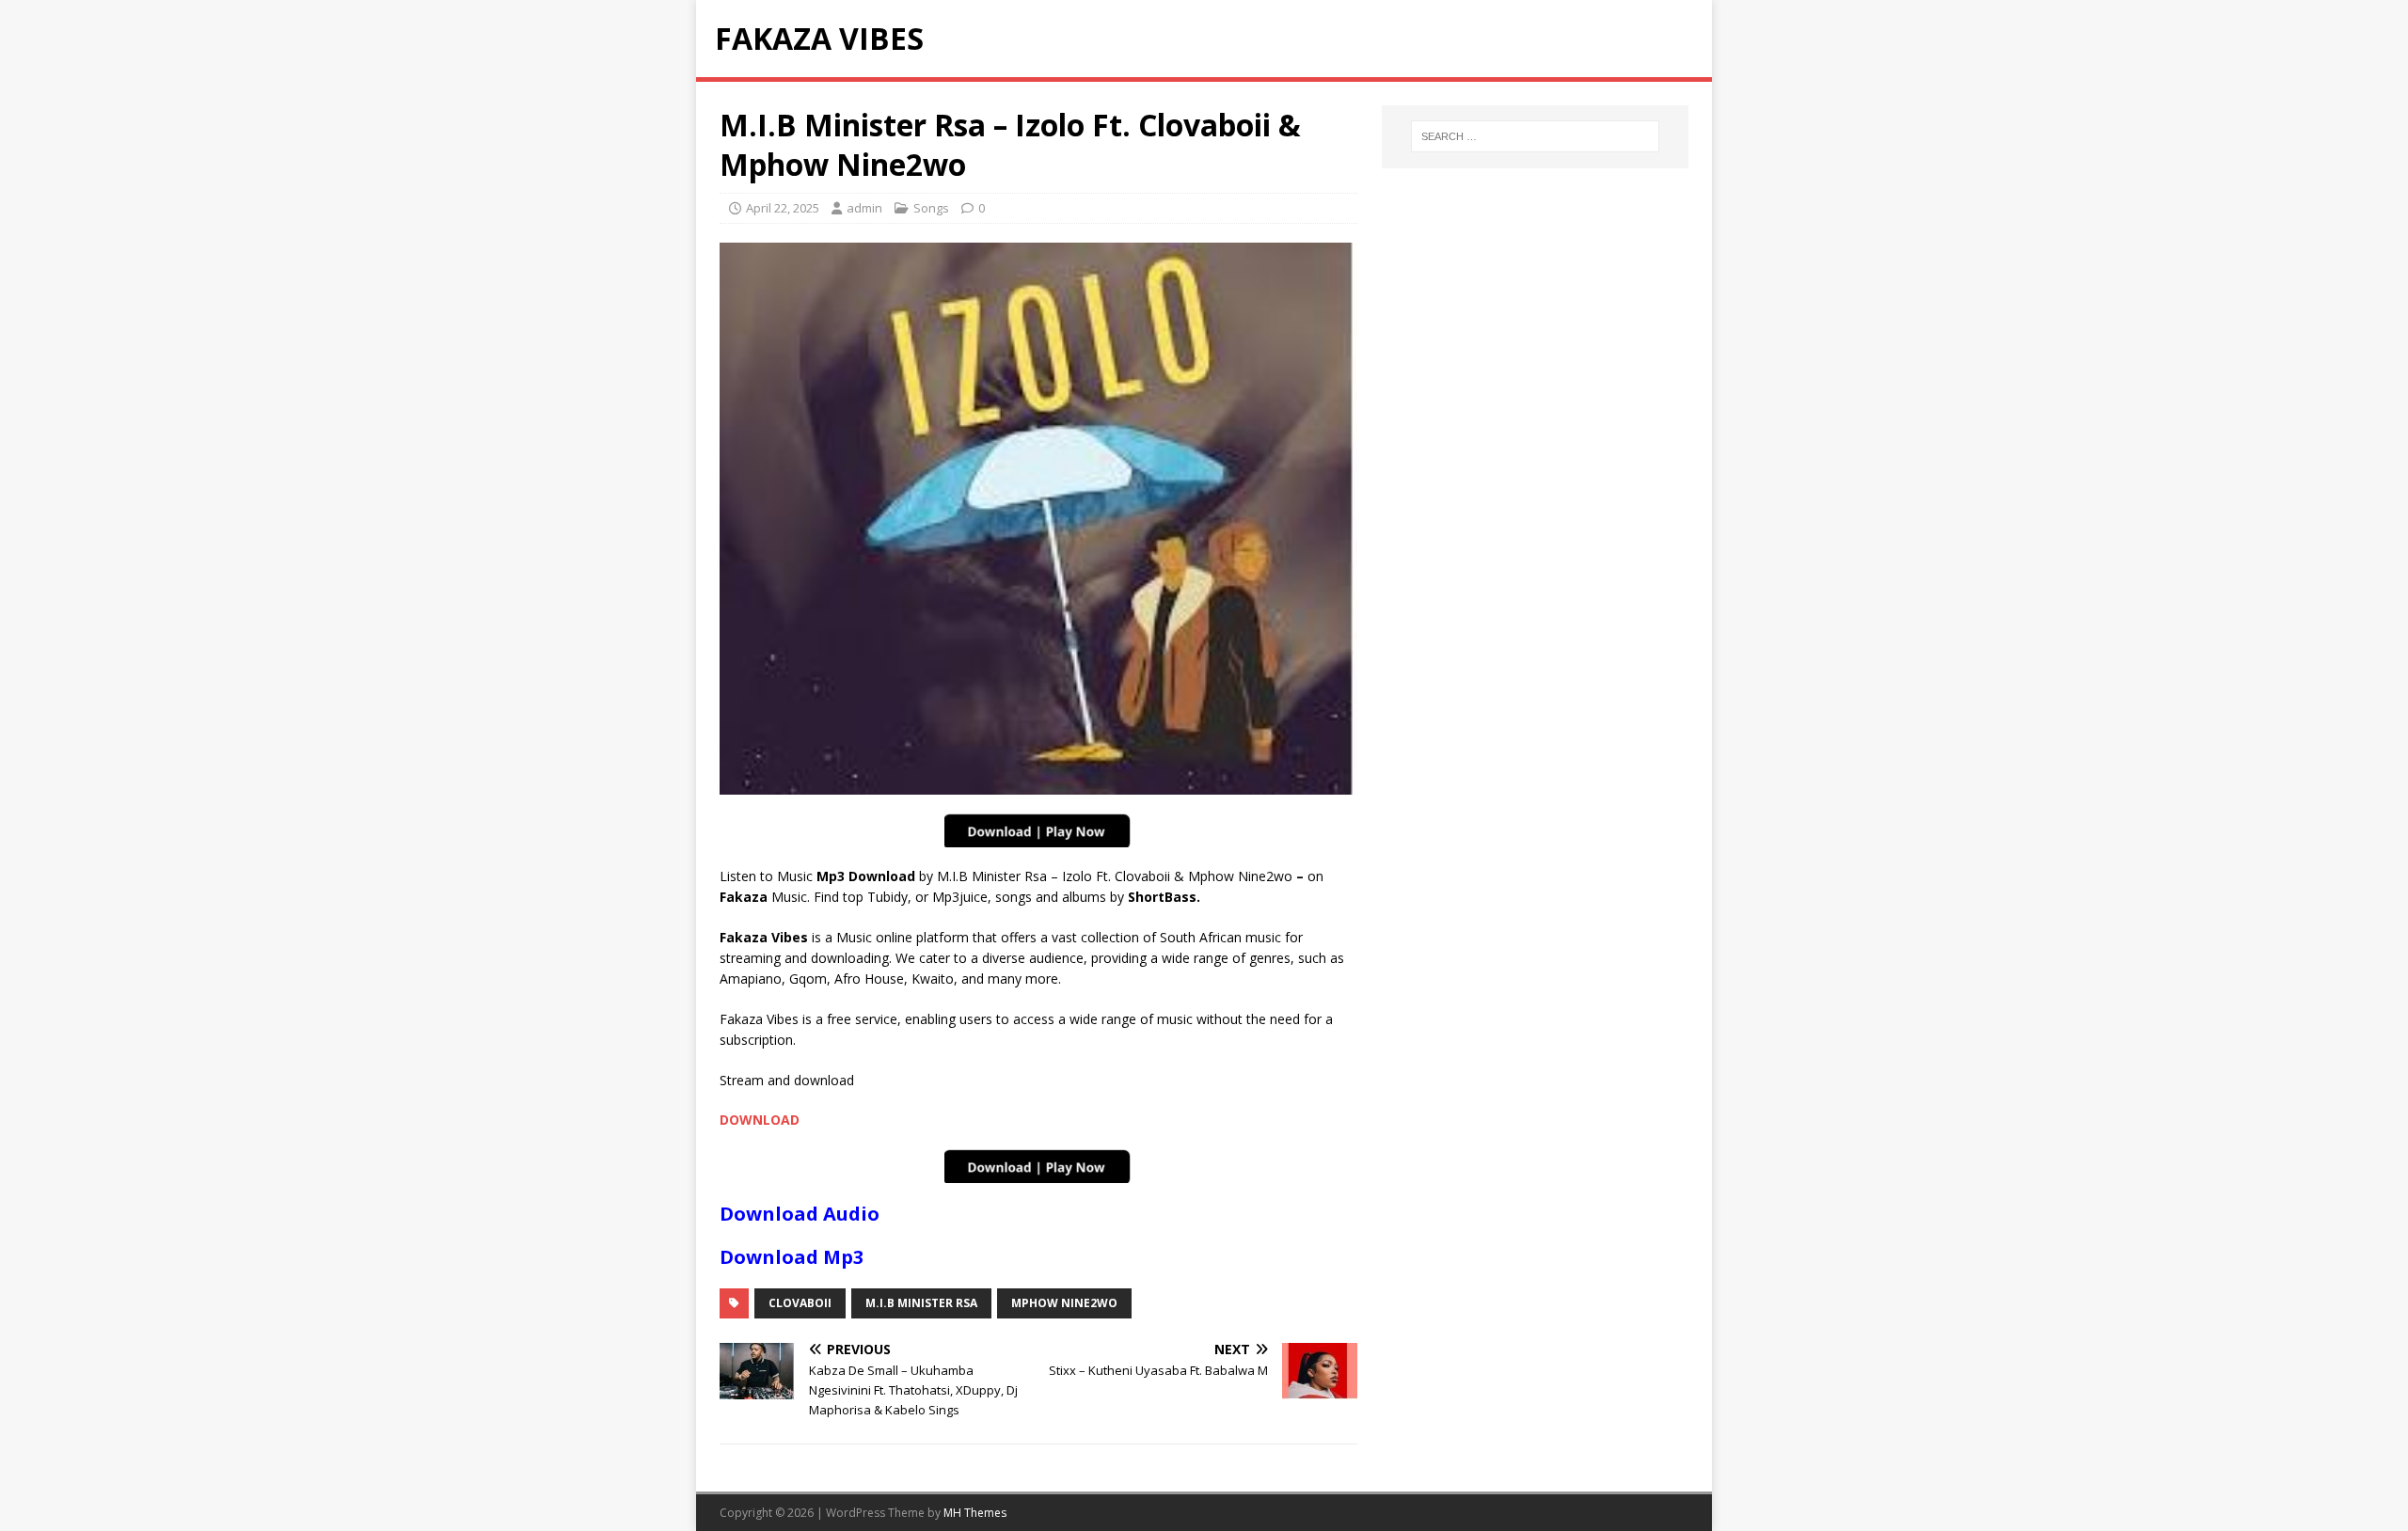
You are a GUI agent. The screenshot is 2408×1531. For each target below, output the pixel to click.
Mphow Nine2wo (1064, 1303)
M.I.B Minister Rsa (921, 1303)
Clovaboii (800, 1303)
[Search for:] (1535, 136)
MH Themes (975, 1513)
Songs (931, 208)
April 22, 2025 (783, 208)
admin (864, 208)
